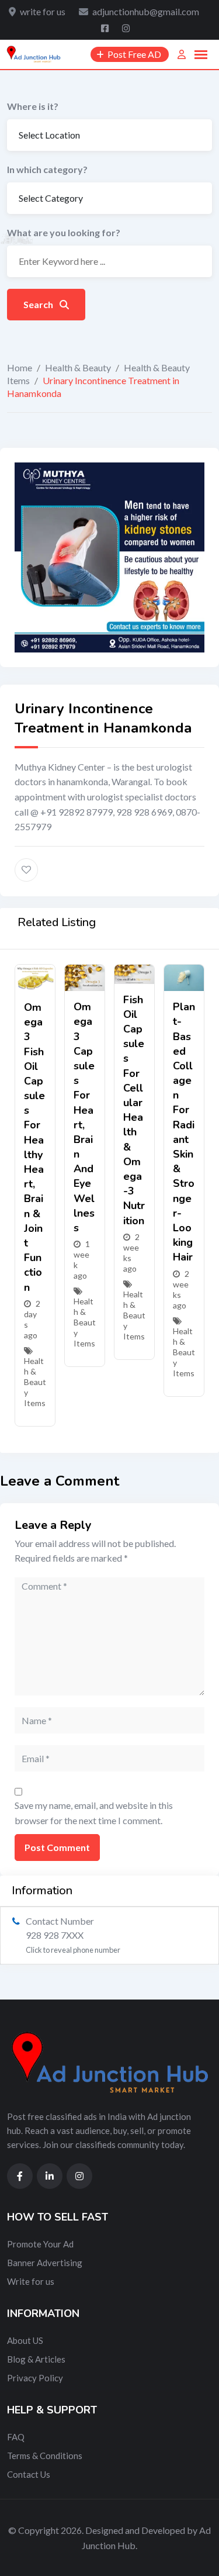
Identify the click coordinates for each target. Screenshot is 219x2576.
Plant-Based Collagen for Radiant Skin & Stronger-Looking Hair (184, 1132)
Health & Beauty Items (35, 1382)
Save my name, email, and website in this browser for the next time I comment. (94, 1813)
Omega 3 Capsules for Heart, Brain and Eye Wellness (84, 1117)
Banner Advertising (45, 2263)
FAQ (16, 2437)
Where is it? (33, 106)
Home (20, 367)
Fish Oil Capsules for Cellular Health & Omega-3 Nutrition (134, 1110)
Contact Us (29, 2474)
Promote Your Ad (40, 2244)
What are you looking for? (64, 232)
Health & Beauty (78, 367)
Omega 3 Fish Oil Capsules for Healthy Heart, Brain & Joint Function (34, 1147)
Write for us (31, 2281)
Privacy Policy (35, 2378)
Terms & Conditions (45, 2456)
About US (25, 2340)
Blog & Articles (36, 2359)
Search (39, 304)
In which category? (47, 169)
